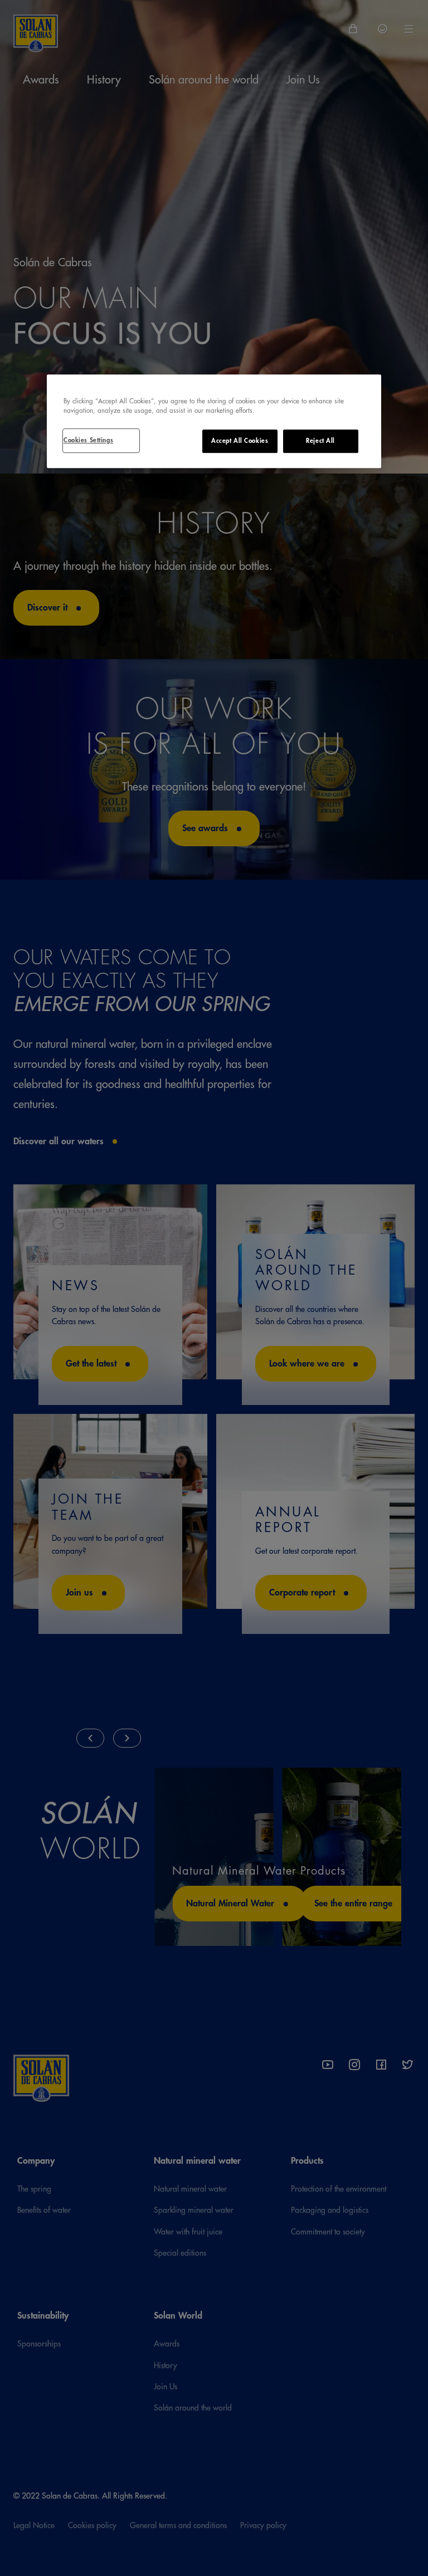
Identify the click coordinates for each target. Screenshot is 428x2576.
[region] (214, 421)
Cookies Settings (88, 440)
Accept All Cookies (240, 441)
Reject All (320, 441)
